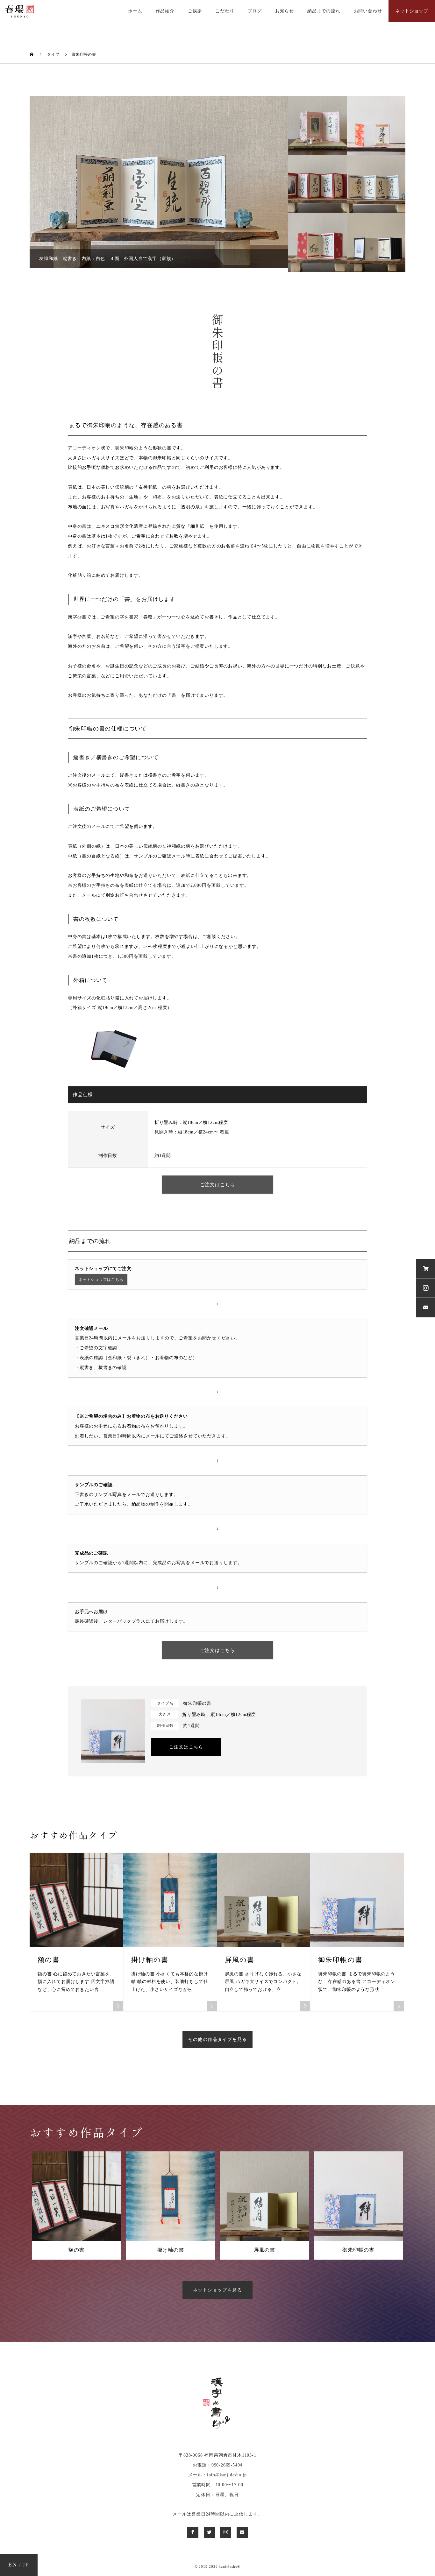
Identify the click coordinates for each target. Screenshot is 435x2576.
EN (13, 2565)
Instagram (425, 1288)
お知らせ (285, 11)
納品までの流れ (324, 11)
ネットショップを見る (217, 2290)
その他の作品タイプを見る (218, 2040)
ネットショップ (412, 11)
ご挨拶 (195, 11)
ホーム (135, 11)
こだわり (225, 11)
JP (26, 2565)
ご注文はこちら (218, 1185)
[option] (174, 182)
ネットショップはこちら (101, 1280)
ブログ (254, 11)
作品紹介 (165, 11)
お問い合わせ (368, 11)
